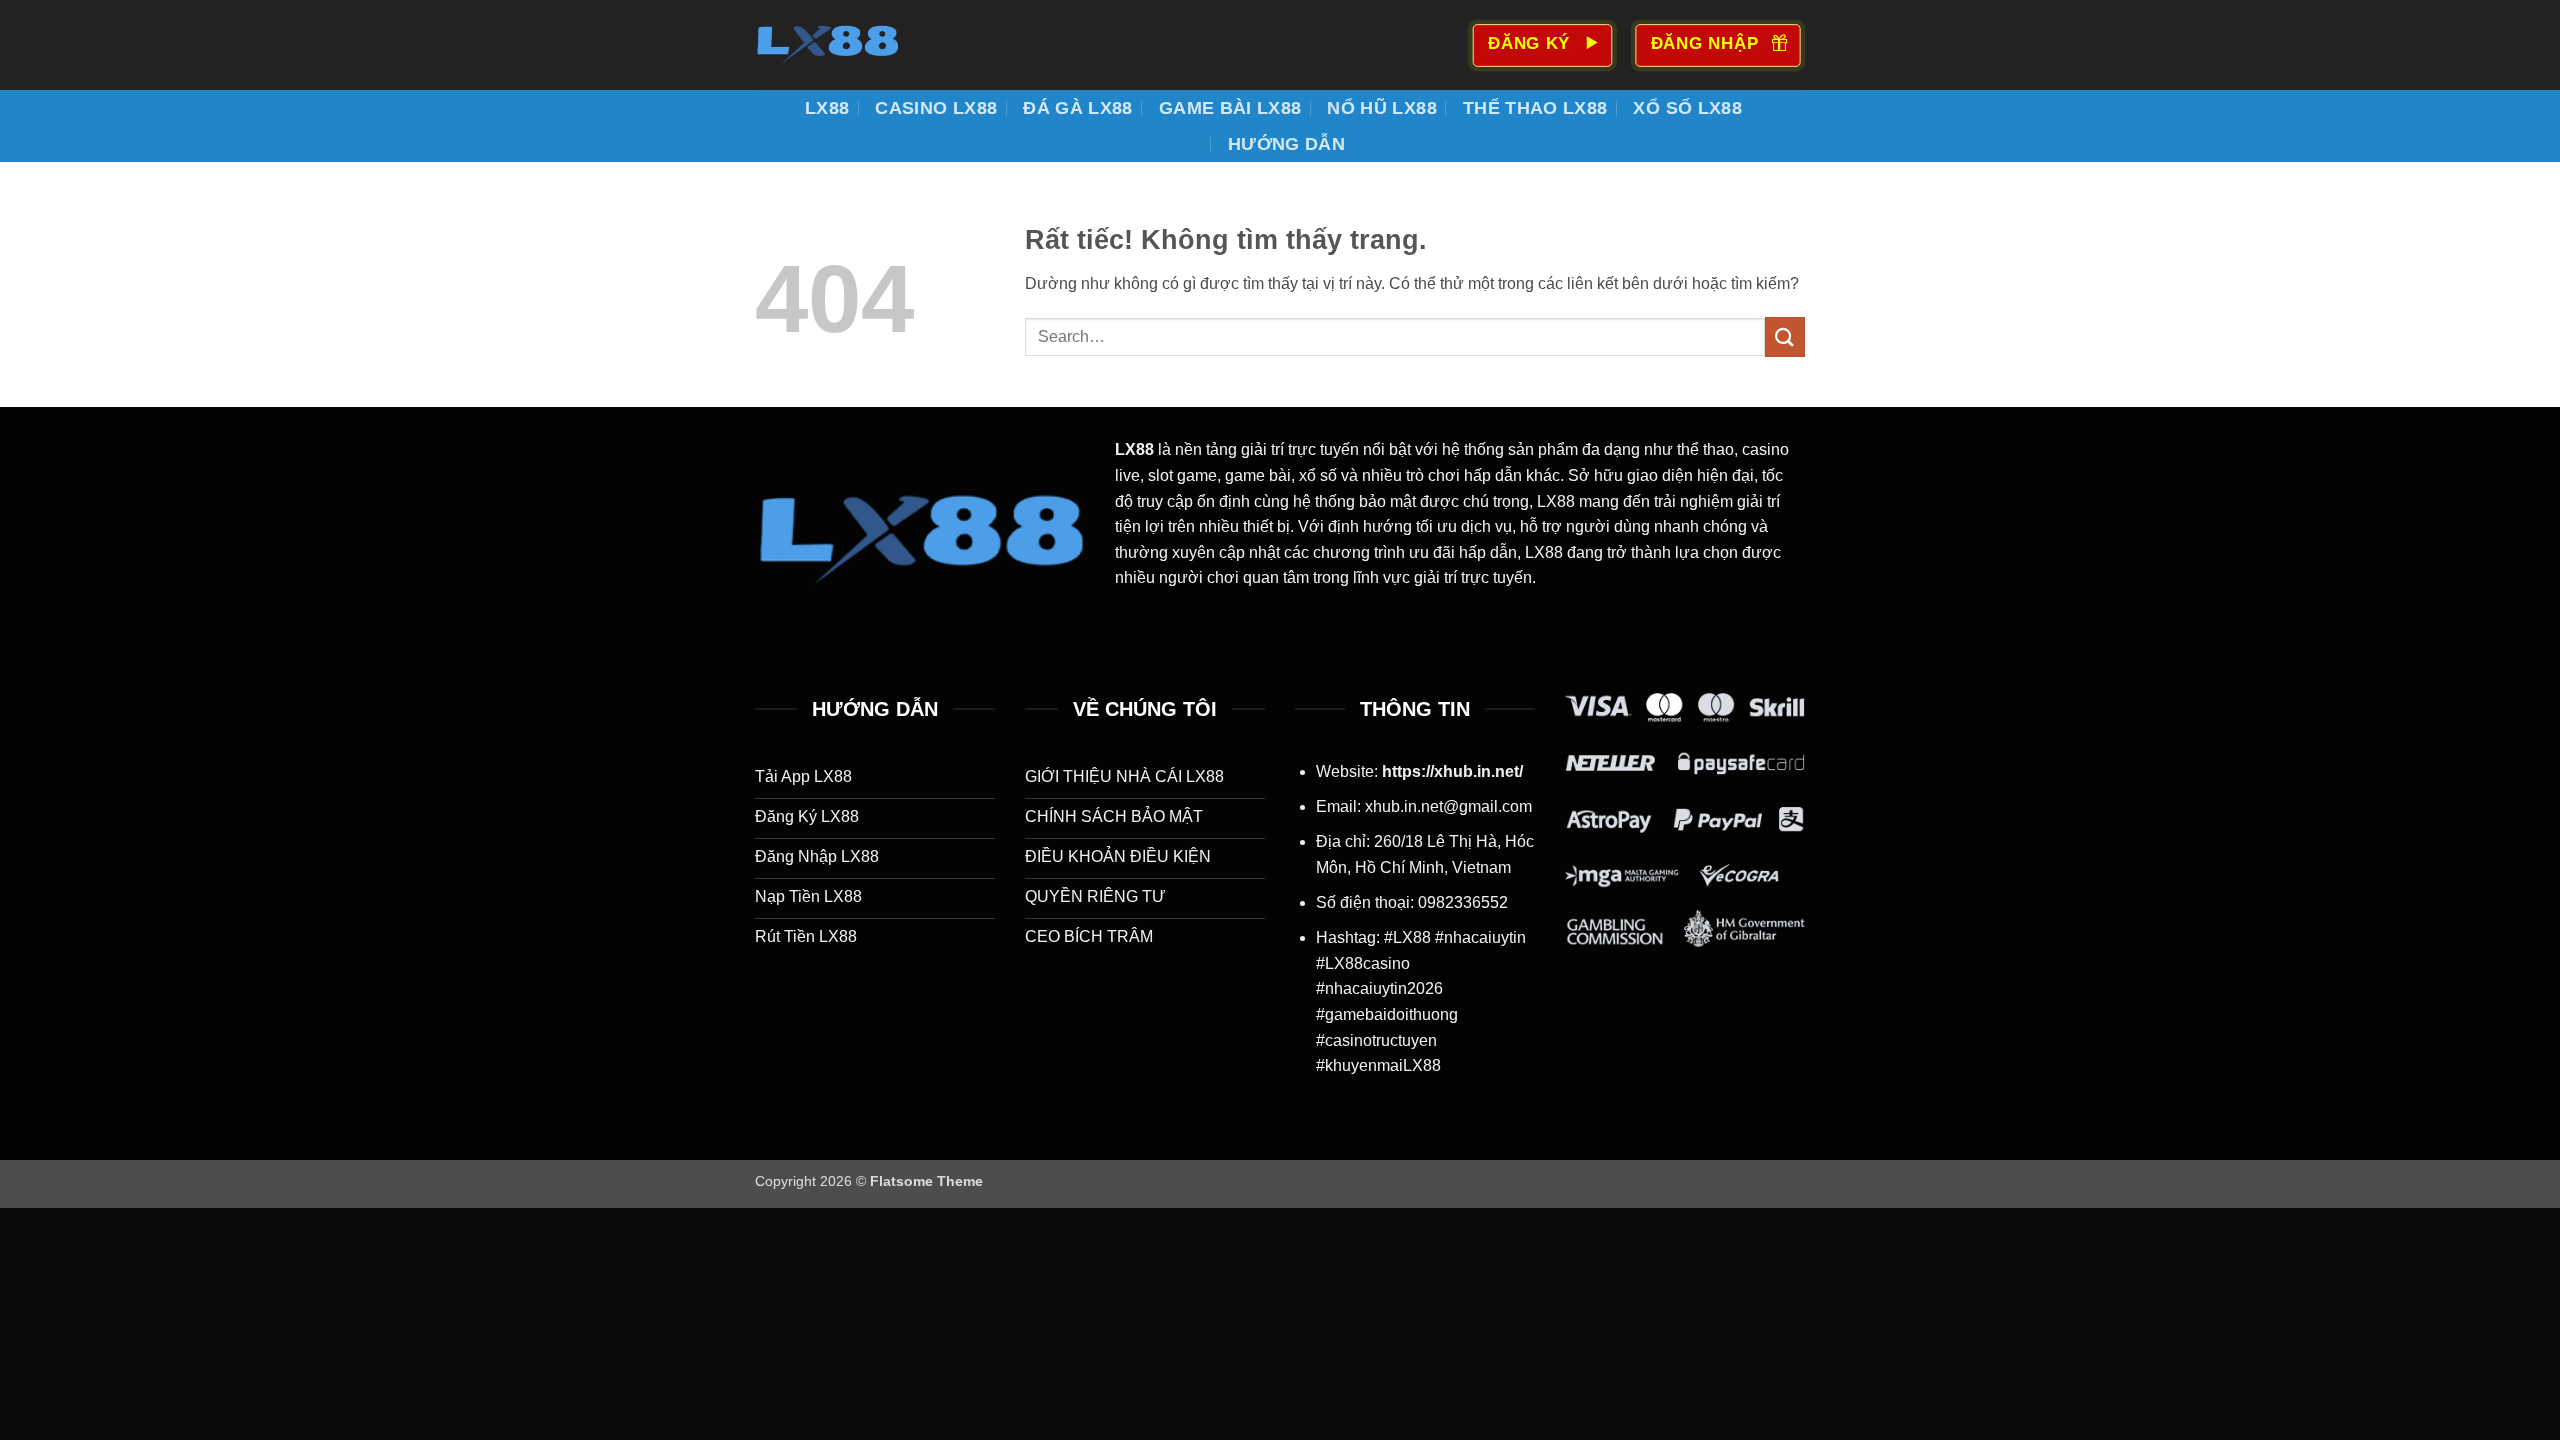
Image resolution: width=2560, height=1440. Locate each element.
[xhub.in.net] (855, 45)
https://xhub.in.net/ (1452, 771)
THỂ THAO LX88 (1535, 108)
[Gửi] (1785, 336)
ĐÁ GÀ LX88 (1078, 108)
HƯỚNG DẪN (1286, 144)
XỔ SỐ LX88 (1687, 108)
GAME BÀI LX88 (1230, 108)
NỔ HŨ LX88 (1382, 108)
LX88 (827, 108)
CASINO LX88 (936, 108)
